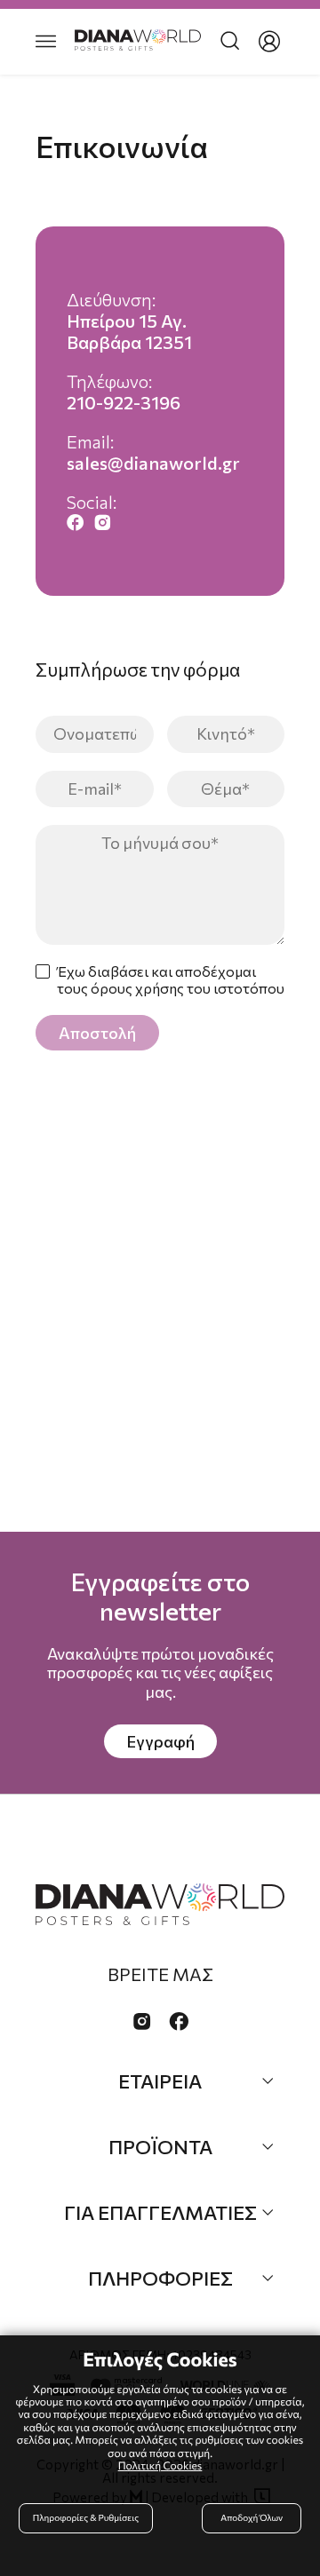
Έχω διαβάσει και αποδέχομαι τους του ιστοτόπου (171, 979)
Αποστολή (97, 1033)
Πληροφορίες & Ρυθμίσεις (86, 2518)
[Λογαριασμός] (269, 42)
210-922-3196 (124, 402)
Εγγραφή (160, 1741)
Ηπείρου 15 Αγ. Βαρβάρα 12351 (129, 331)
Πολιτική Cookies (160, 2466)
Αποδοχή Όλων (252, 2518)
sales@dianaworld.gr (153, 463)
